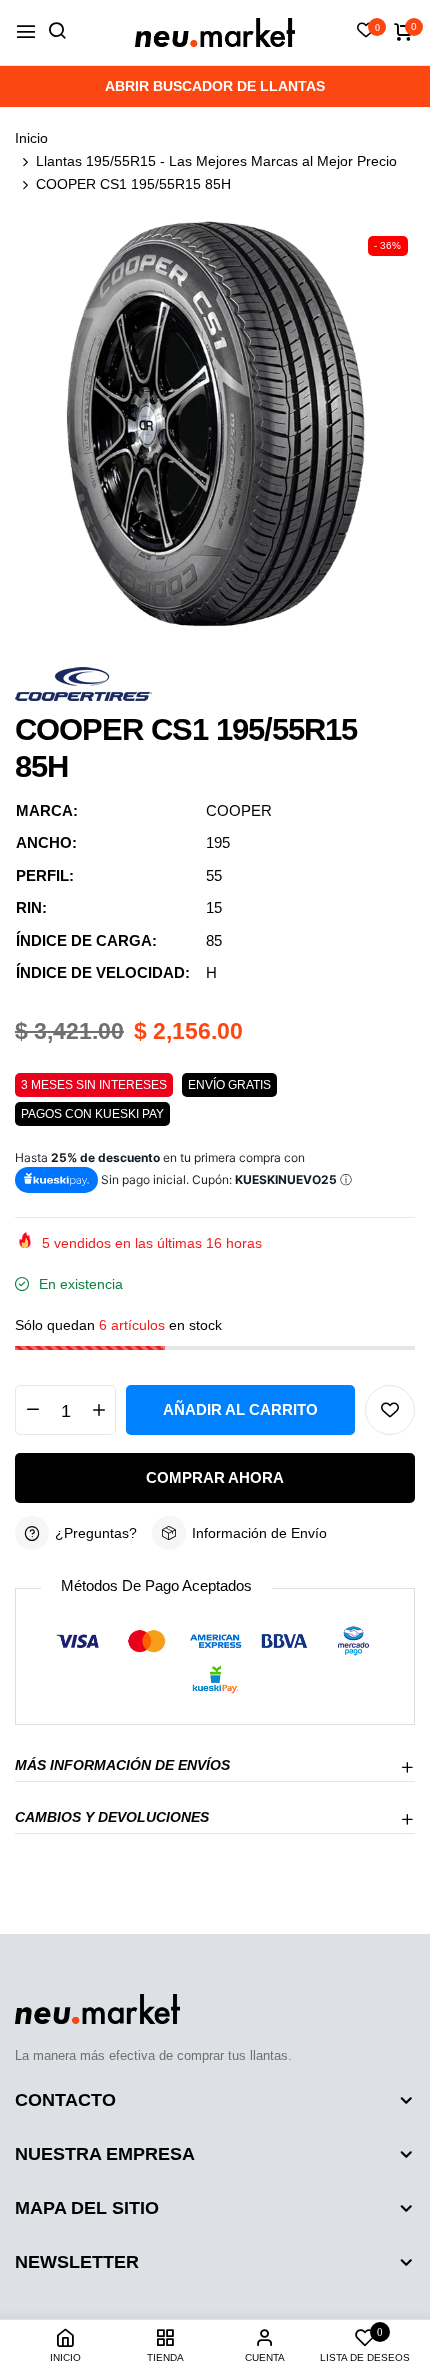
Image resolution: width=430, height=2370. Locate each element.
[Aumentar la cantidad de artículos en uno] (98, 1410)
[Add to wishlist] (390, 1410)
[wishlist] (366, 32)
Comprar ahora (215, 1477)
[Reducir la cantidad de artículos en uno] (32, 1410)
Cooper (239, 810)
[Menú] (26, 32)
